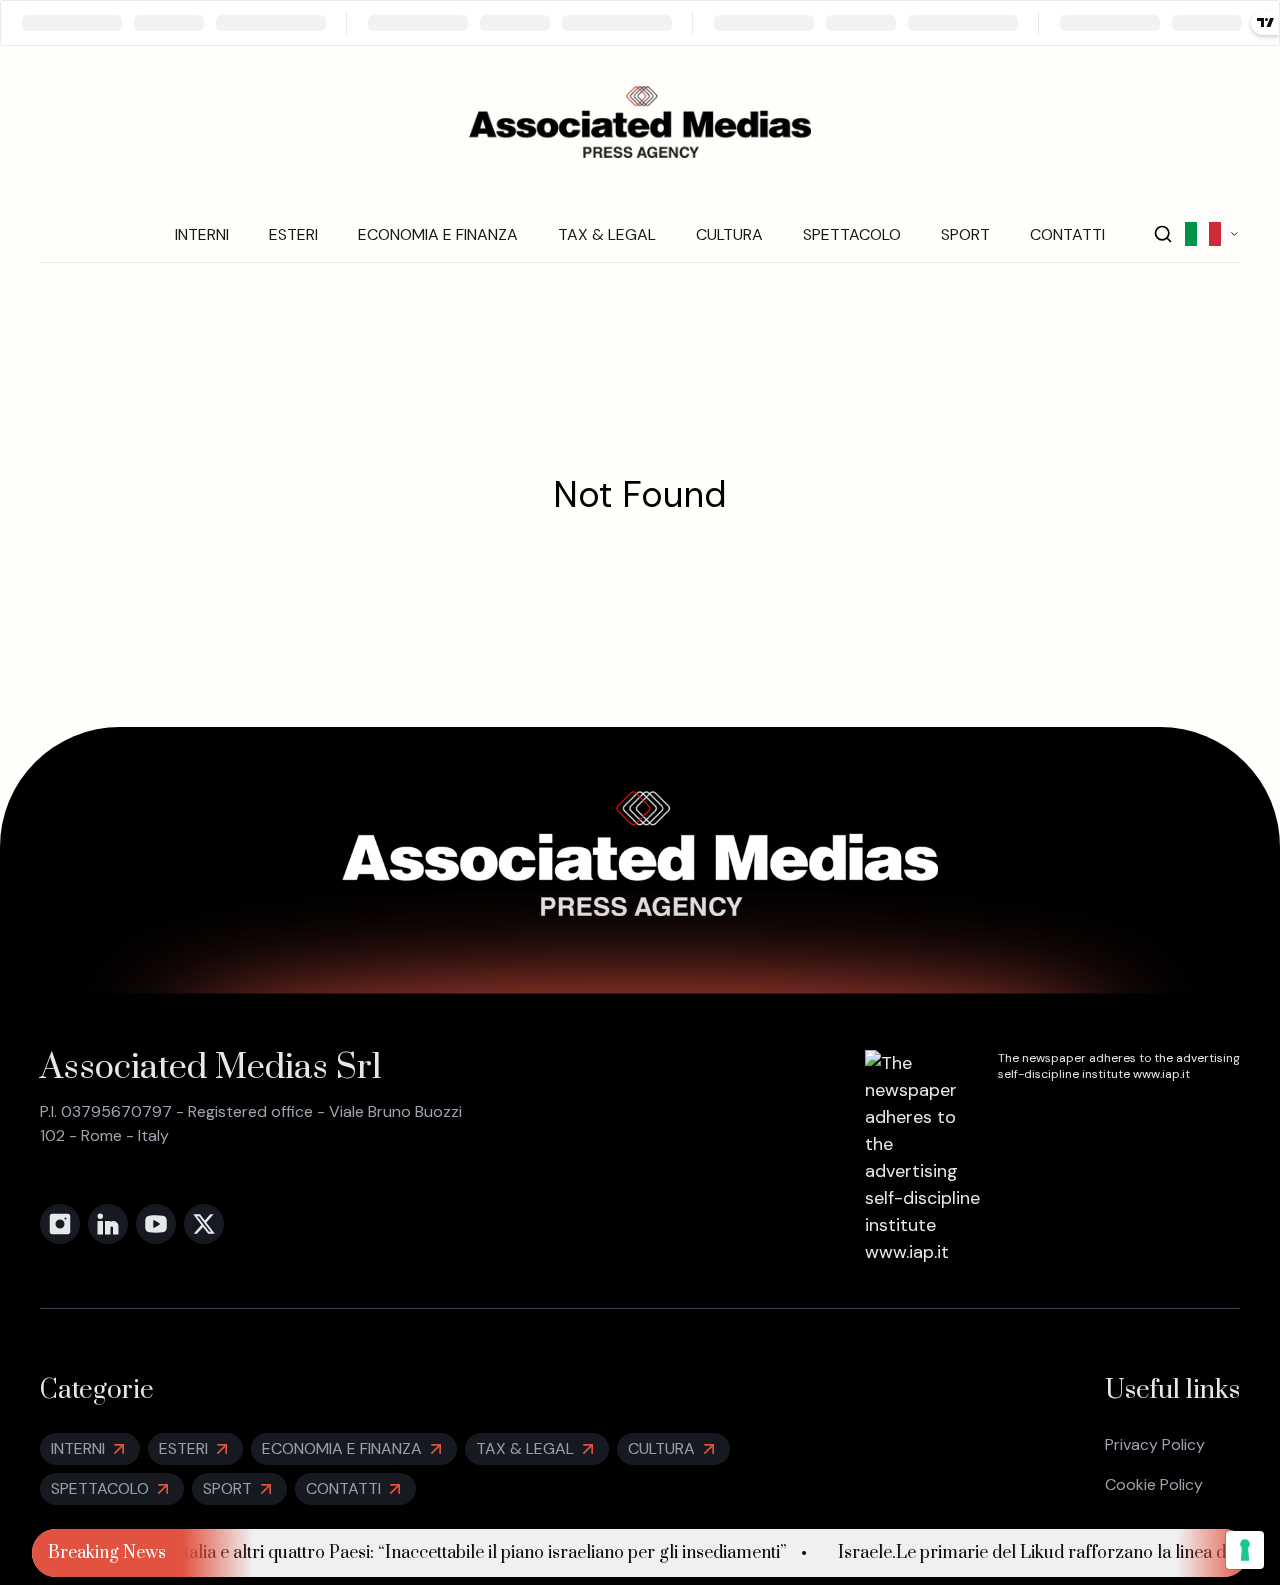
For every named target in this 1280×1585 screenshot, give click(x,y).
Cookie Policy (1154, 1484)
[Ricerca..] (1163, 234)
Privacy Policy (1155, 1444)
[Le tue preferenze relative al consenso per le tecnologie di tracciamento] (1245, 1550)
